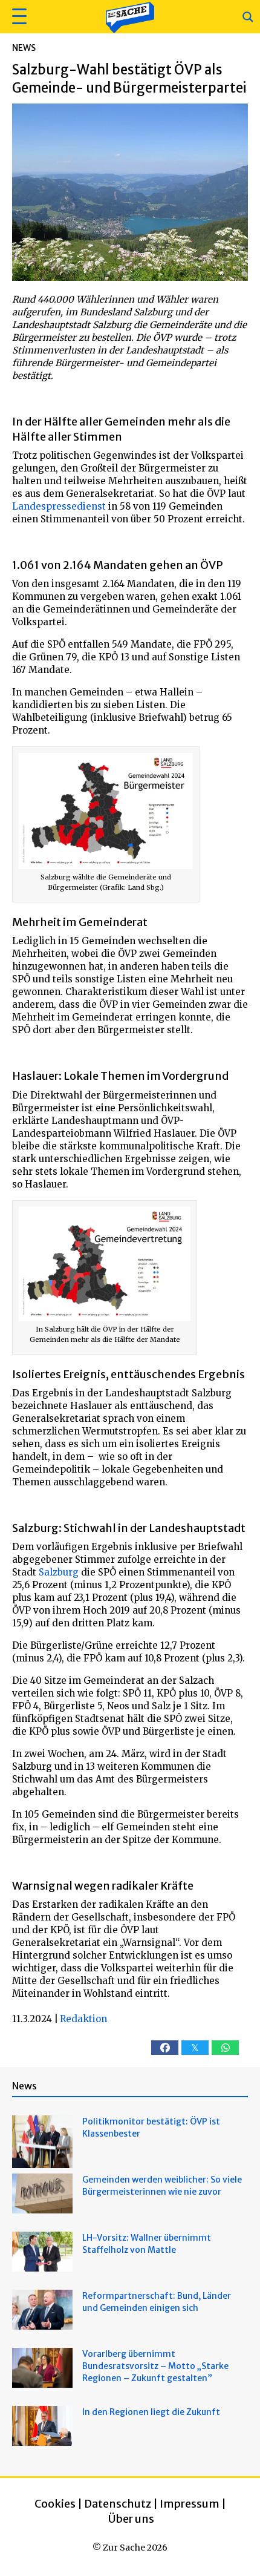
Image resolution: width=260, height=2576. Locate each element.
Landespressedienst (59, 506)
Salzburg (59, 1572)
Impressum (190, 2504)
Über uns (131, 2519)
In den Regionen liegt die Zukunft (151, 2412)
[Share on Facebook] (165, 2048)
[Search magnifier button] (248, 17)
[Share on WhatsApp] (225, 2048)
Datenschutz (118, 2504)
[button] (18, 17)
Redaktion (83, 2019)
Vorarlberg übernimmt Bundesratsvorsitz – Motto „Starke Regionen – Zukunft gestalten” (155, 2366)
